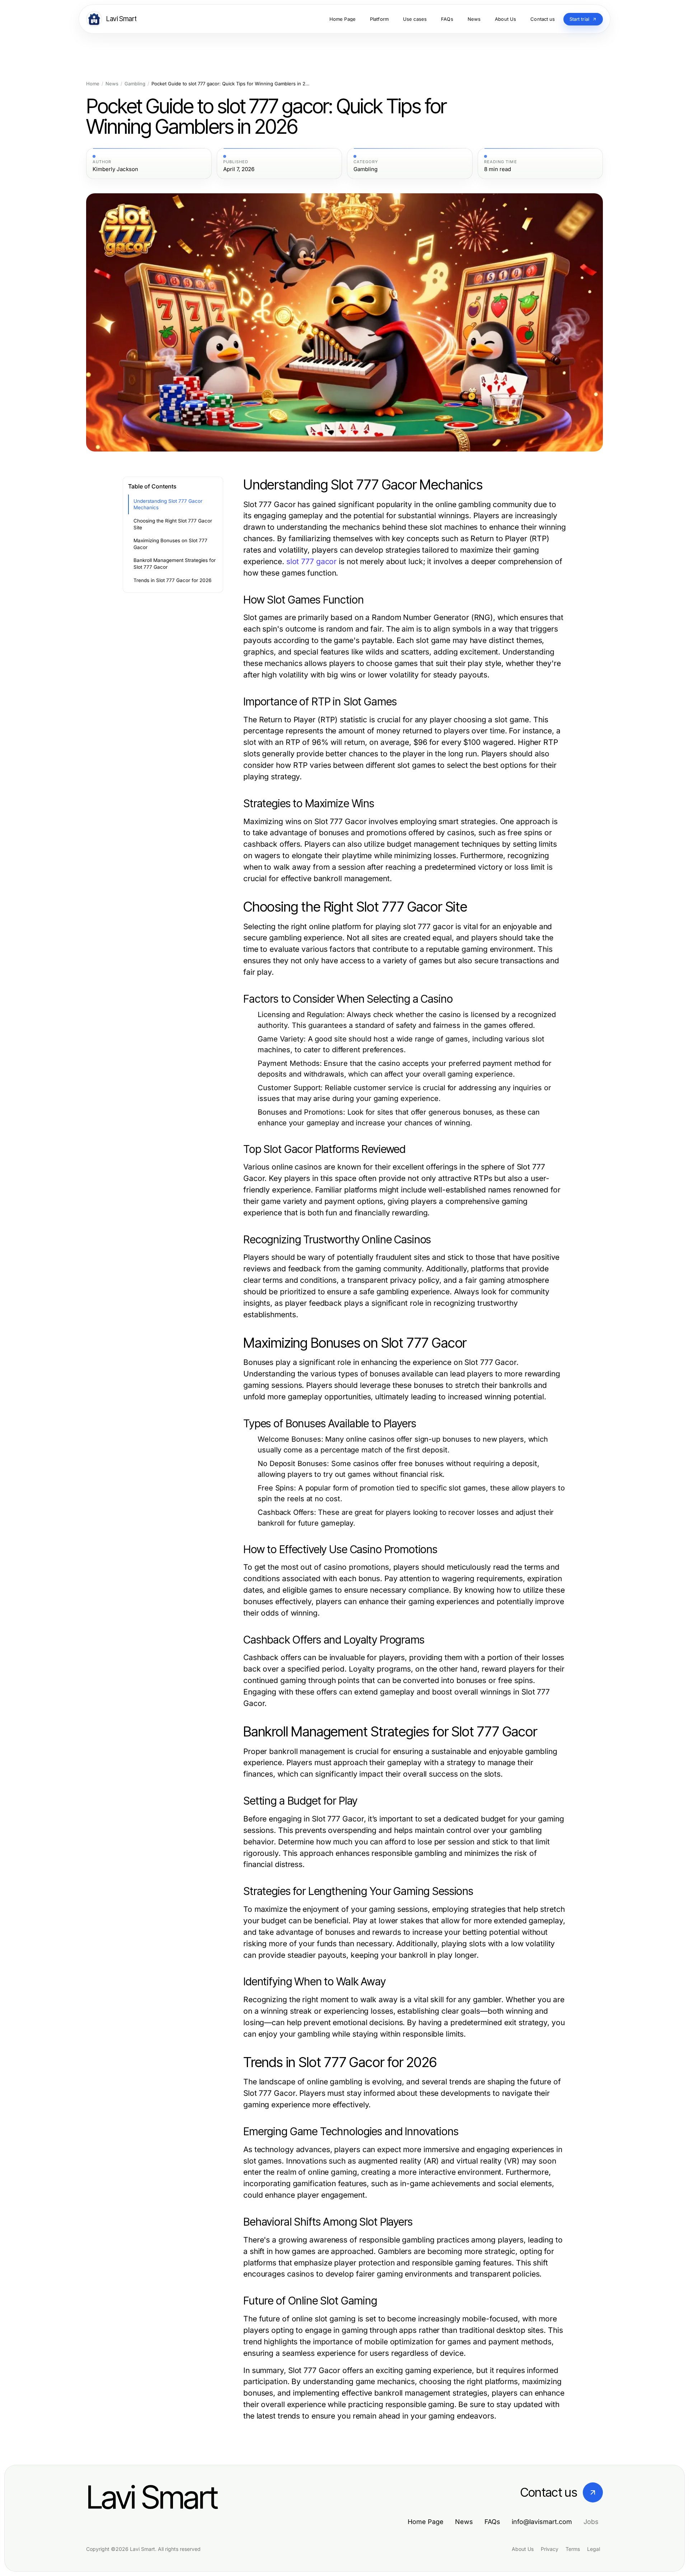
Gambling (135, 84)
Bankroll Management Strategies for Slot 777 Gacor (175, 564)
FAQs (492, 2522)
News (112, 84)
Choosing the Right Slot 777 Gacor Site (173, 524)
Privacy (550, 2549)
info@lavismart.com (542, 2522)
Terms (573, 2549)
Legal (594, 2549)
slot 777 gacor (312, 561)
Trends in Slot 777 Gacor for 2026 (172, 580)
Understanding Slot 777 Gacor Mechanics (168, 504)
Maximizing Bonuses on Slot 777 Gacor (170, 544)
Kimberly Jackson (115, 169)
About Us (523, 2549)
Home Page (426, 2522)
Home (93, 84)
